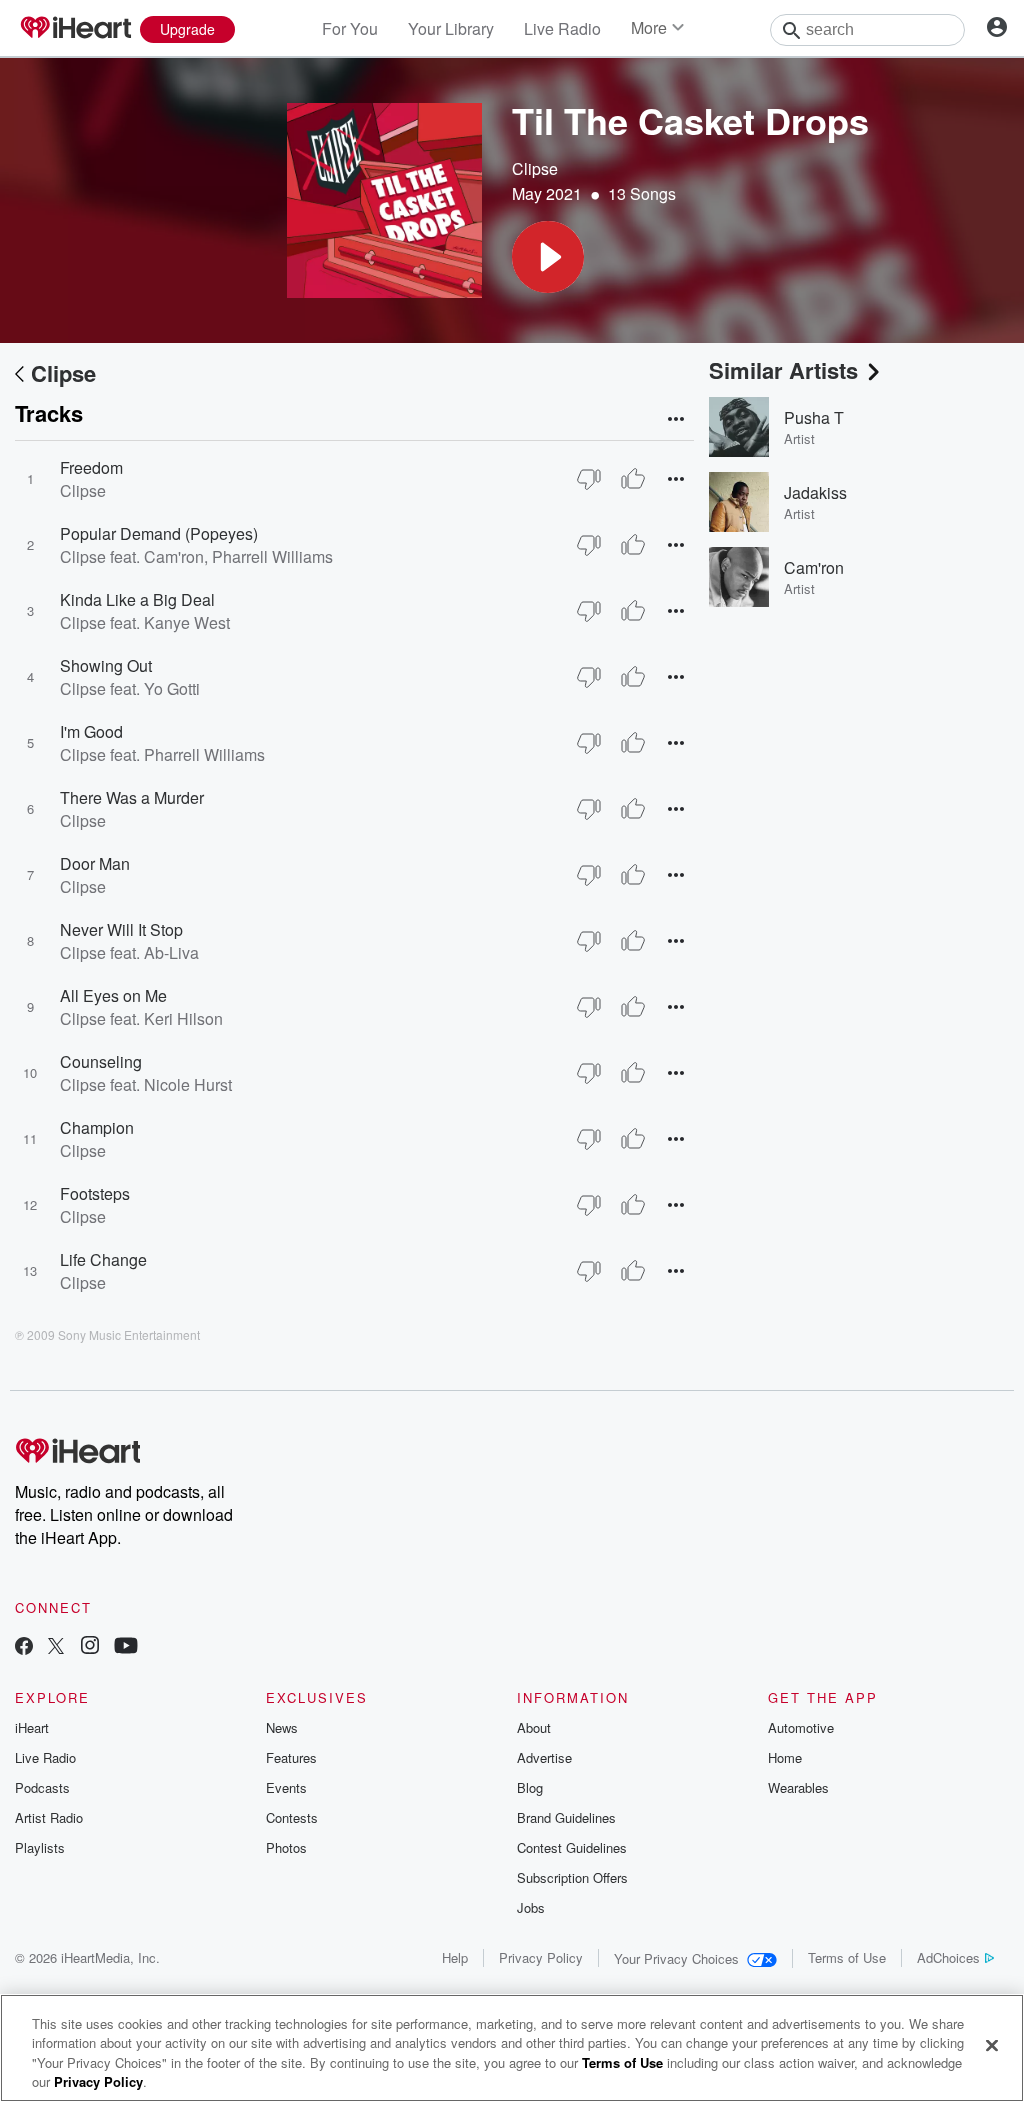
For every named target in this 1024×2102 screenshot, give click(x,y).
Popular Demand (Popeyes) (159, 533)
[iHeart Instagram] (90, 1647)
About (534, 1727)
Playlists (40, 1847)
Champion (97, 1127)
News (282, 1727)
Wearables (798, 1787)
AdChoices (948, 1957)
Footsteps (95, 1193)
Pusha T (814, 417)
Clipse (535, 168)
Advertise (544, 1757)
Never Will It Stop (121, 929)
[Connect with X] (56, 1647)
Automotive (801, 1727)
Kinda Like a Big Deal (137, 599)
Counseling (101, 1061)
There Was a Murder (132, 797)
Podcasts (42, 1787)
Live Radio (562, 28)
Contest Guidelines (572, 1847)
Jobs (531, 1907)
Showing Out (106, 665)
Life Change (103, 1259)
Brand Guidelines (566, 1817)
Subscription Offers (572, 1877)
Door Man (95, 863)
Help (455, 1957)
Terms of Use (847, 1957)
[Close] (992, 2045)
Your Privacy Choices (676, 1958)
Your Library (451, 28)
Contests (292, 1817)
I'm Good (91, 731)
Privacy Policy (541, 1957)
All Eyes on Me (113, 995)
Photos (286, 1847)
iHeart (32, 1727)
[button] (548, 257)
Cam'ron (814, 567)
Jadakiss (815, 492)
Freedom (91, 467)
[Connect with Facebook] (24, 1647)
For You (350, 28)
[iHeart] (75, 29)
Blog (530, 1787)
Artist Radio (49, 1817)
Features (291, 1757)
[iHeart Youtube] (126, 1647)
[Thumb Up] (633, 479)
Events (286, 1787)
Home (785, 1757)
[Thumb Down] (589, 479)
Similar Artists (783, 370)
